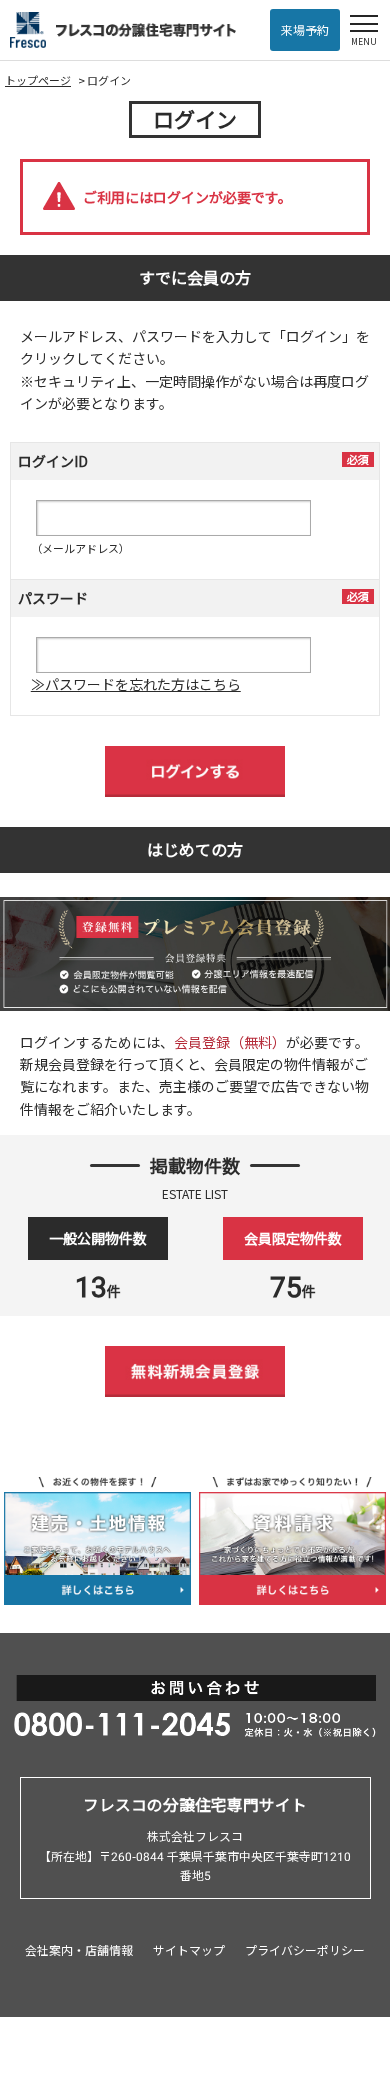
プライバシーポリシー (305, 1949)
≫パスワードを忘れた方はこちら (136, 684)
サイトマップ (189, 1949)
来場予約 (305, 29)
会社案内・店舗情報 (79, 1949)
